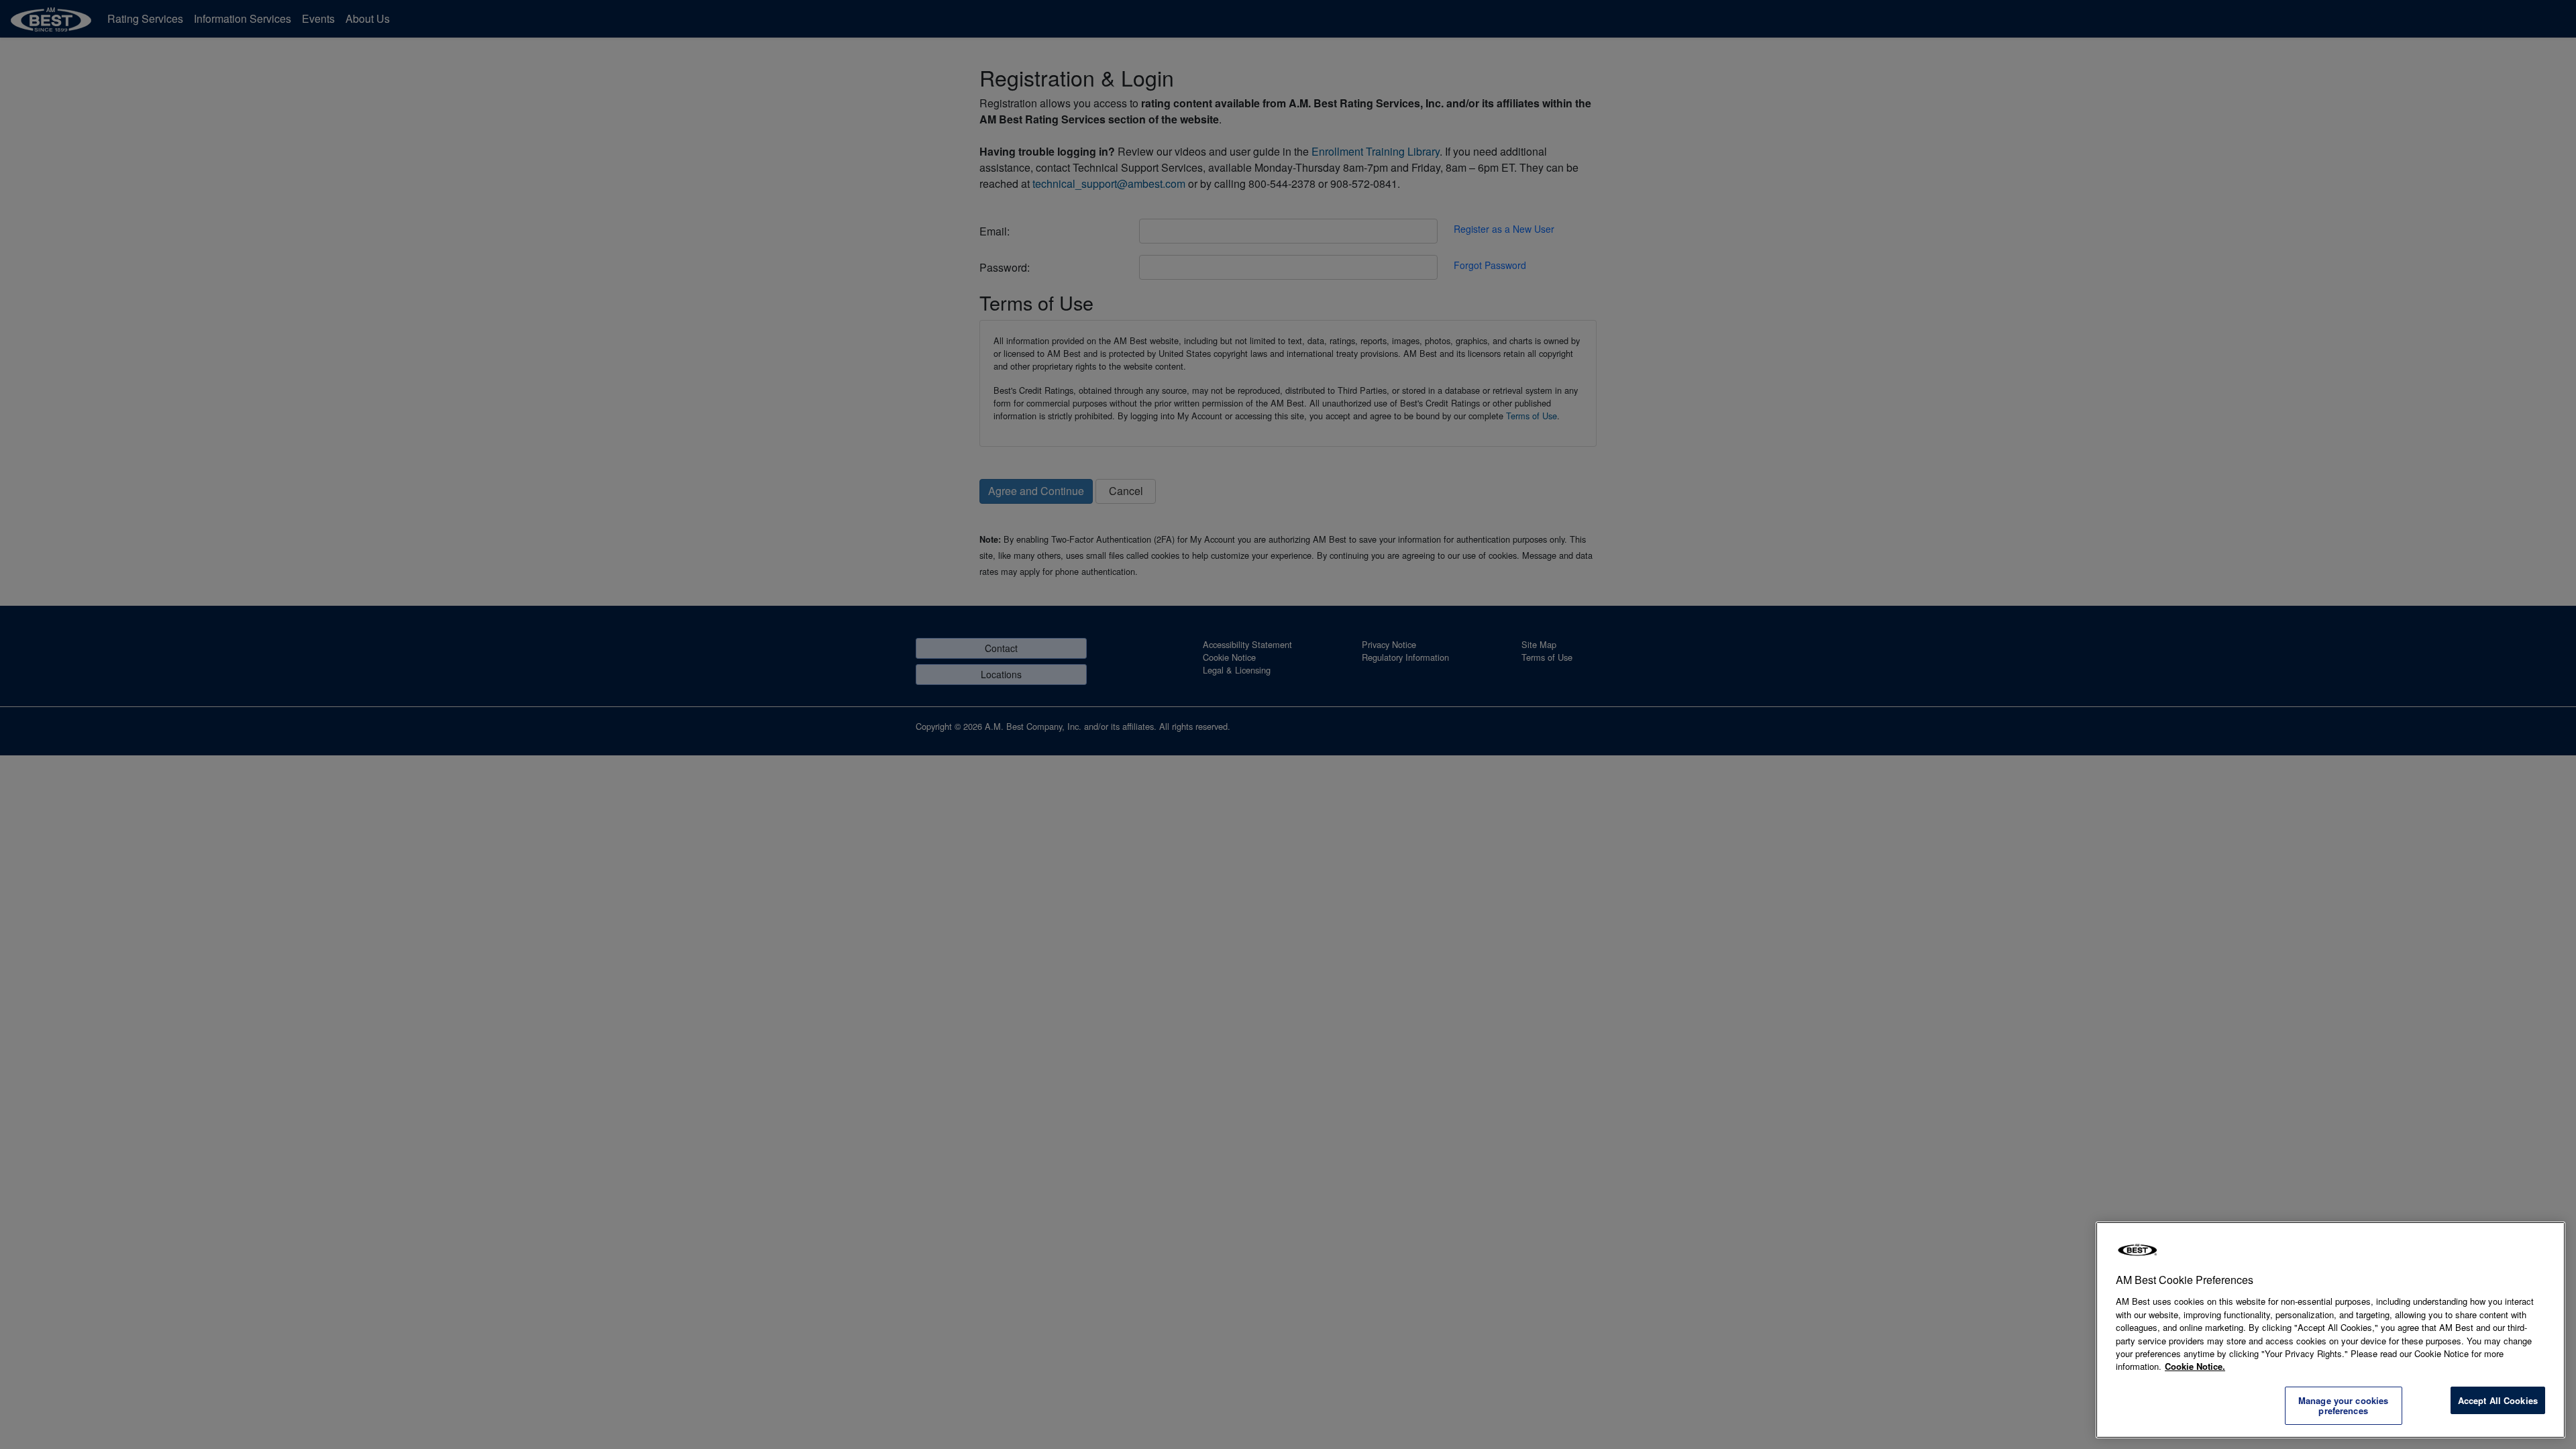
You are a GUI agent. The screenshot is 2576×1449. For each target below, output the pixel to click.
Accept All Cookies (2498, 1400)
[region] (2330, 1330)
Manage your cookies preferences (2343, 1406)
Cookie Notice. (2195, 1366)
